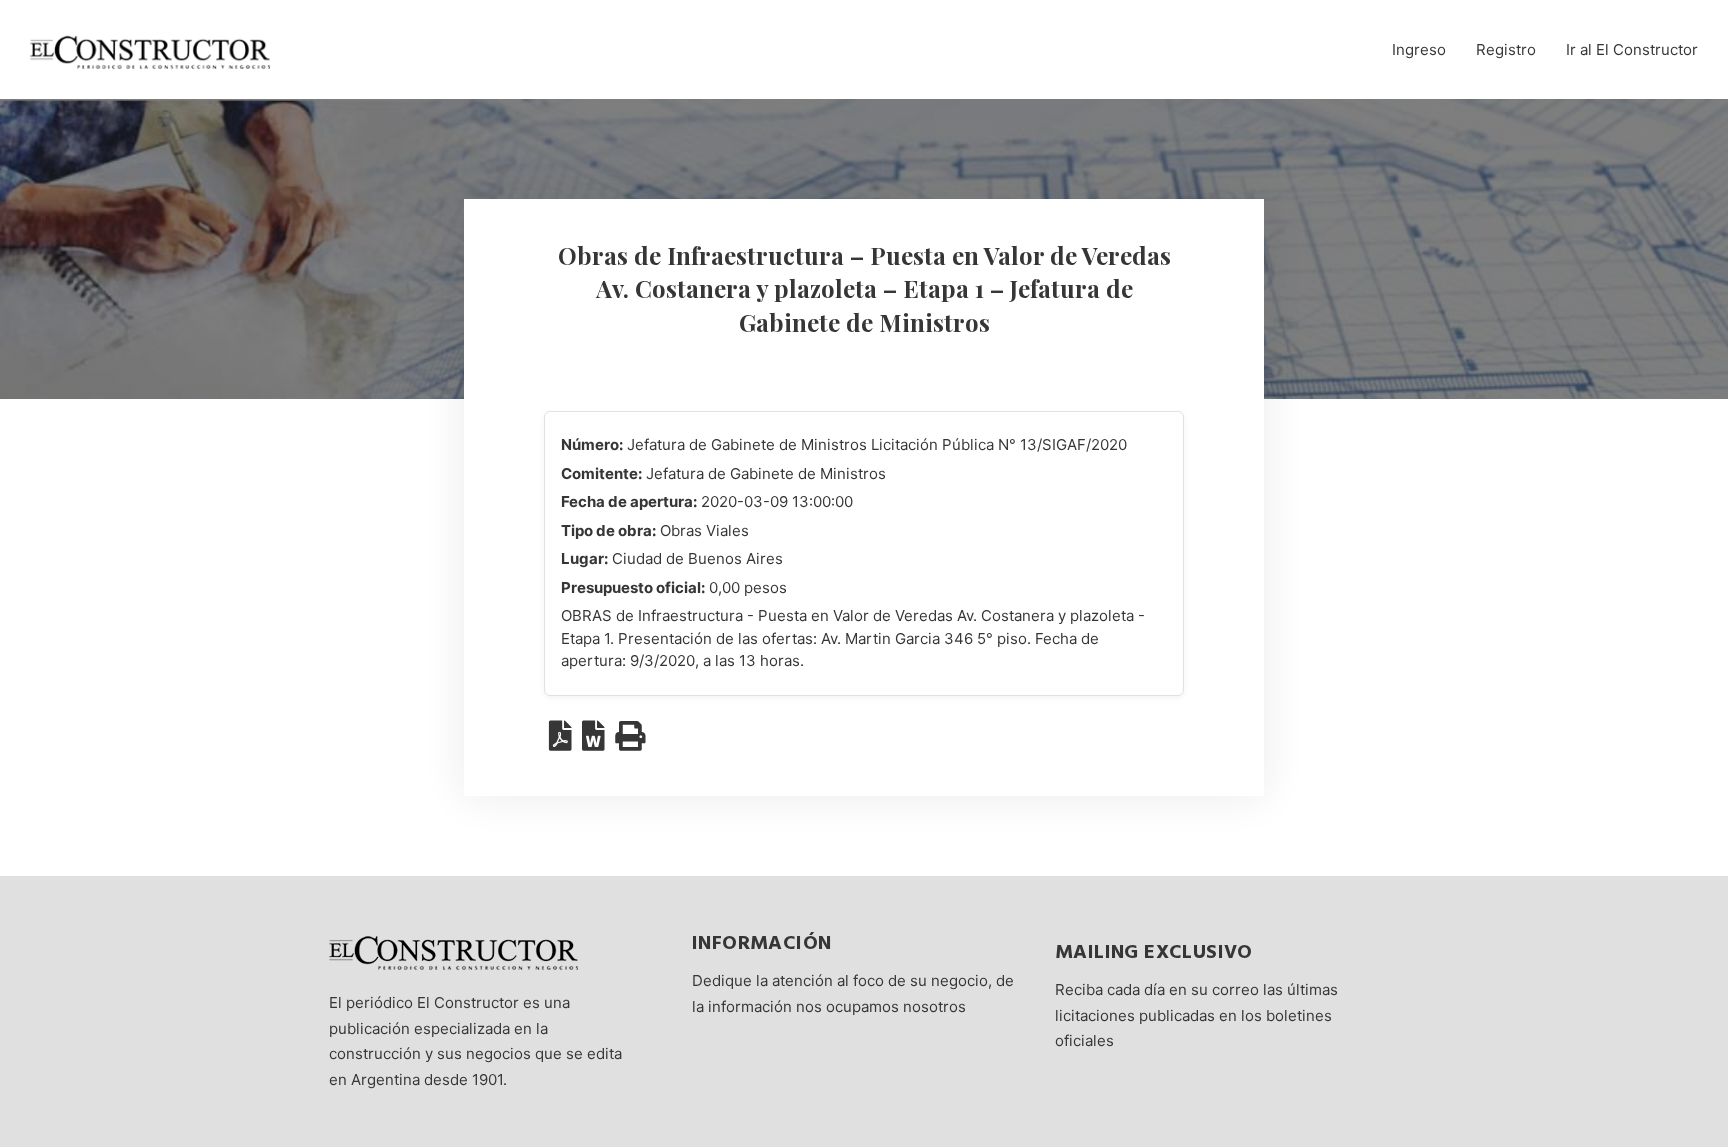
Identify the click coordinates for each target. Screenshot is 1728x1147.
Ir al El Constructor (1632, 49)
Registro (1506, 49)
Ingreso (1419, 49)
